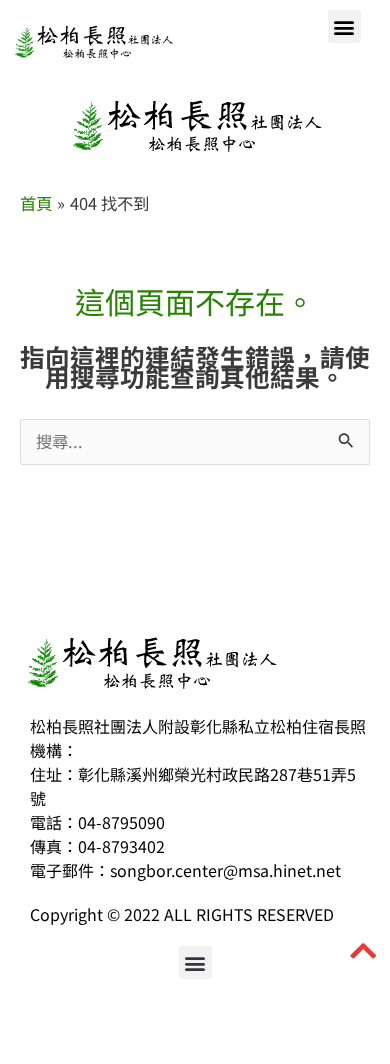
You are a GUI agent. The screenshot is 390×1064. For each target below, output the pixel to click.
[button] (344, 26)
